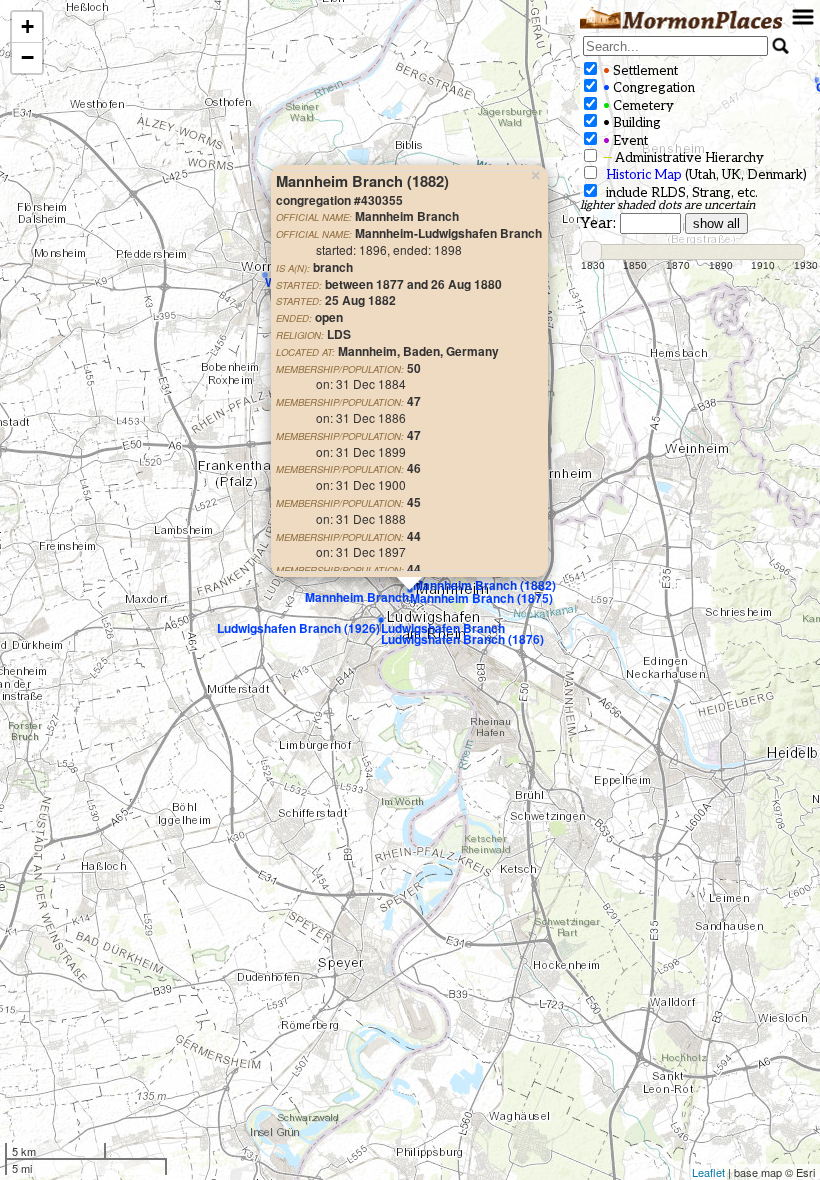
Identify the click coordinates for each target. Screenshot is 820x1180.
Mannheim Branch (357, 597)
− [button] (27, 57)
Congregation (647, 88)
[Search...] (781, 46)
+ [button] (27, 26)
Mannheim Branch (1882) (484, 585)
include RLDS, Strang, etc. (679, 193)
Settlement (639, 71)
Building (630, 123)
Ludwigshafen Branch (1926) (298, 628)
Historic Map (644, 175)
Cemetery (637, 106)
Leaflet (708, 1172)
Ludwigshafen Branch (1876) (462, 639)
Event (624, 141)
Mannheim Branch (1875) (481, 598)
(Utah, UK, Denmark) (706, 175)
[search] (675, 46)
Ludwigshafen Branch (443, 628)
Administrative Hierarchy (682, 158)
